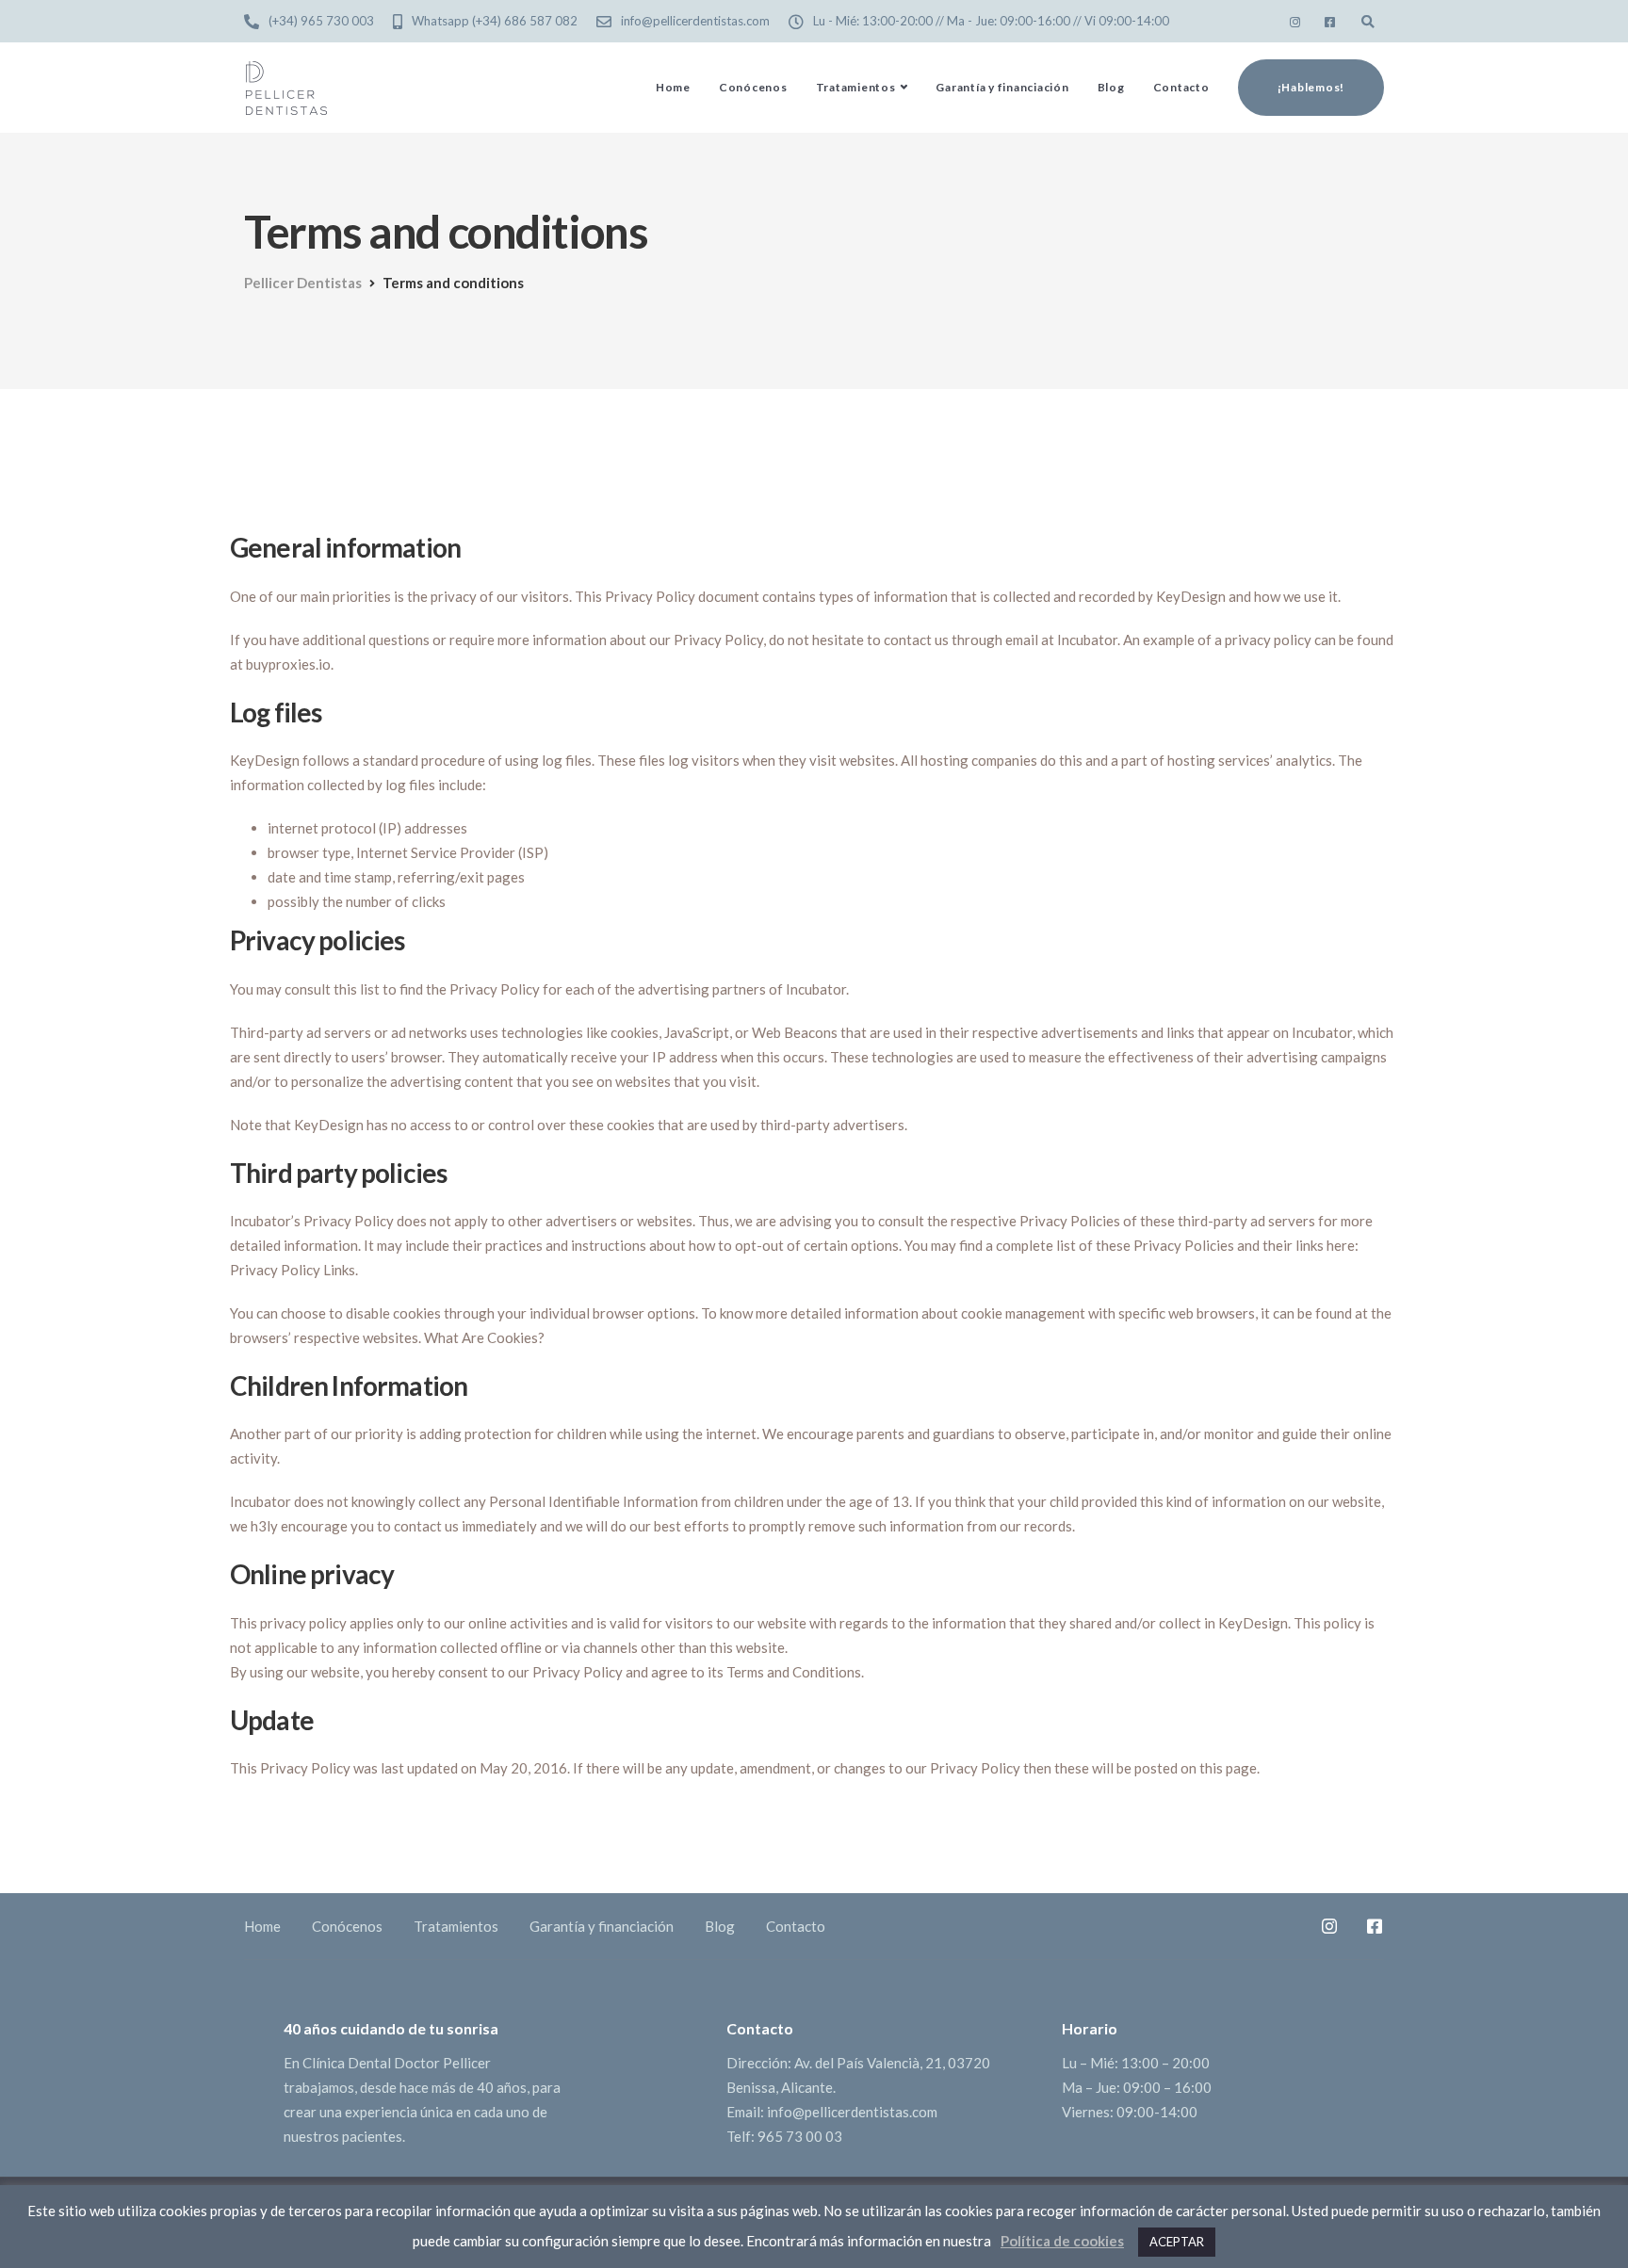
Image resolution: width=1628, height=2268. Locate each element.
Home (673, 87)
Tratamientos (856, 87)
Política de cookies (1062, 2241)
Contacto (1181, 87)
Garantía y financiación (1002, 87)
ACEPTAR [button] (1177, 2242)
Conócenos (753, 87)
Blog (1111, 87)
